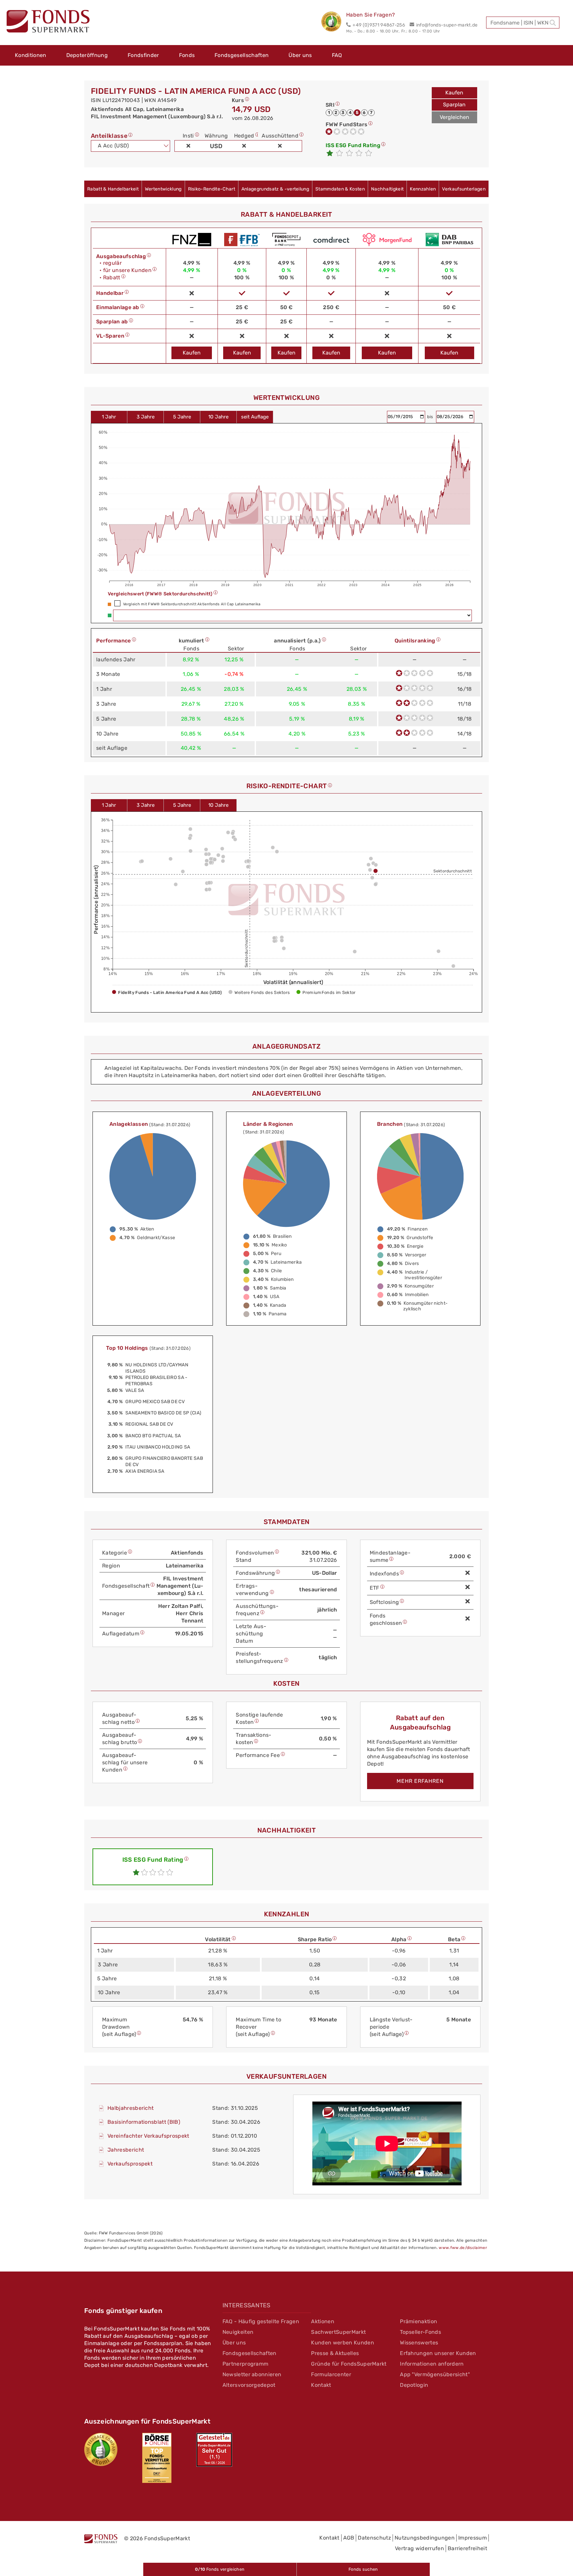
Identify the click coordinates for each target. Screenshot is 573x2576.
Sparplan (454, 105)
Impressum (473, 2538)
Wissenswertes (419, 2343)
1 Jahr (109, 417)
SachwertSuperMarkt (338, 2332)
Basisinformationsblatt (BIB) (144, 2122)
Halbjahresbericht (130, 2108)
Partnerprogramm (246, 2364)
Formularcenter (331, 2374)
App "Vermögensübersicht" (435, 2374)
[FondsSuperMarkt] (48, 22)
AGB (349, 2538)
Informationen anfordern (432, 2364)
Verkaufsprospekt (130, 2164)
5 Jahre (182, 417)
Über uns (300, 55)
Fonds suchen (363, 2569)
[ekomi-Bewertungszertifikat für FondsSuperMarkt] (101, 2449)
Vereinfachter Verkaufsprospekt (148, 2136)
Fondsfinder (143, 55)
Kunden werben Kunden (342, 2343)
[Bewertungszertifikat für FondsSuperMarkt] (334, 23)
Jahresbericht (126, 2150)
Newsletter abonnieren (252, 2374)
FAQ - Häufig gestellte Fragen (261, 2321)
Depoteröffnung (87, 55)
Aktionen (323, 2321)
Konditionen (31, 55)
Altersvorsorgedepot (249, 2385)
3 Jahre (146, 417)
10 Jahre (218, 417)
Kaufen (454, 93)
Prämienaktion (418, 2321)
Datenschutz (374, 2538)
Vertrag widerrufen (419, 2548)
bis (431, 417)
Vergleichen (454, 117)
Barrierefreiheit (467, 2548)
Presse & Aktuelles (335, 2353)
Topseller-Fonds (420, 2332)
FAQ (337, 55)
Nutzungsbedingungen (425, 2538)
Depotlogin (414, 2385)
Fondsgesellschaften (242, 55)
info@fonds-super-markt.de (447, 25)
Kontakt (321, 2385)
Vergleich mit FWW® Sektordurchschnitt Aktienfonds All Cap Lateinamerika (192, 604)
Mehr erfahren (420, 1781)
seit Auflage (255, 417)
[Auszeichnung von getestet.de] (214, 2450)
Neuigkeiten (238, 2332)
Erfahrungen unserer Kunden (438, 2353)
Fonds (187, 55)
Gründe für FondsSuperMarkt (349, 2364)
